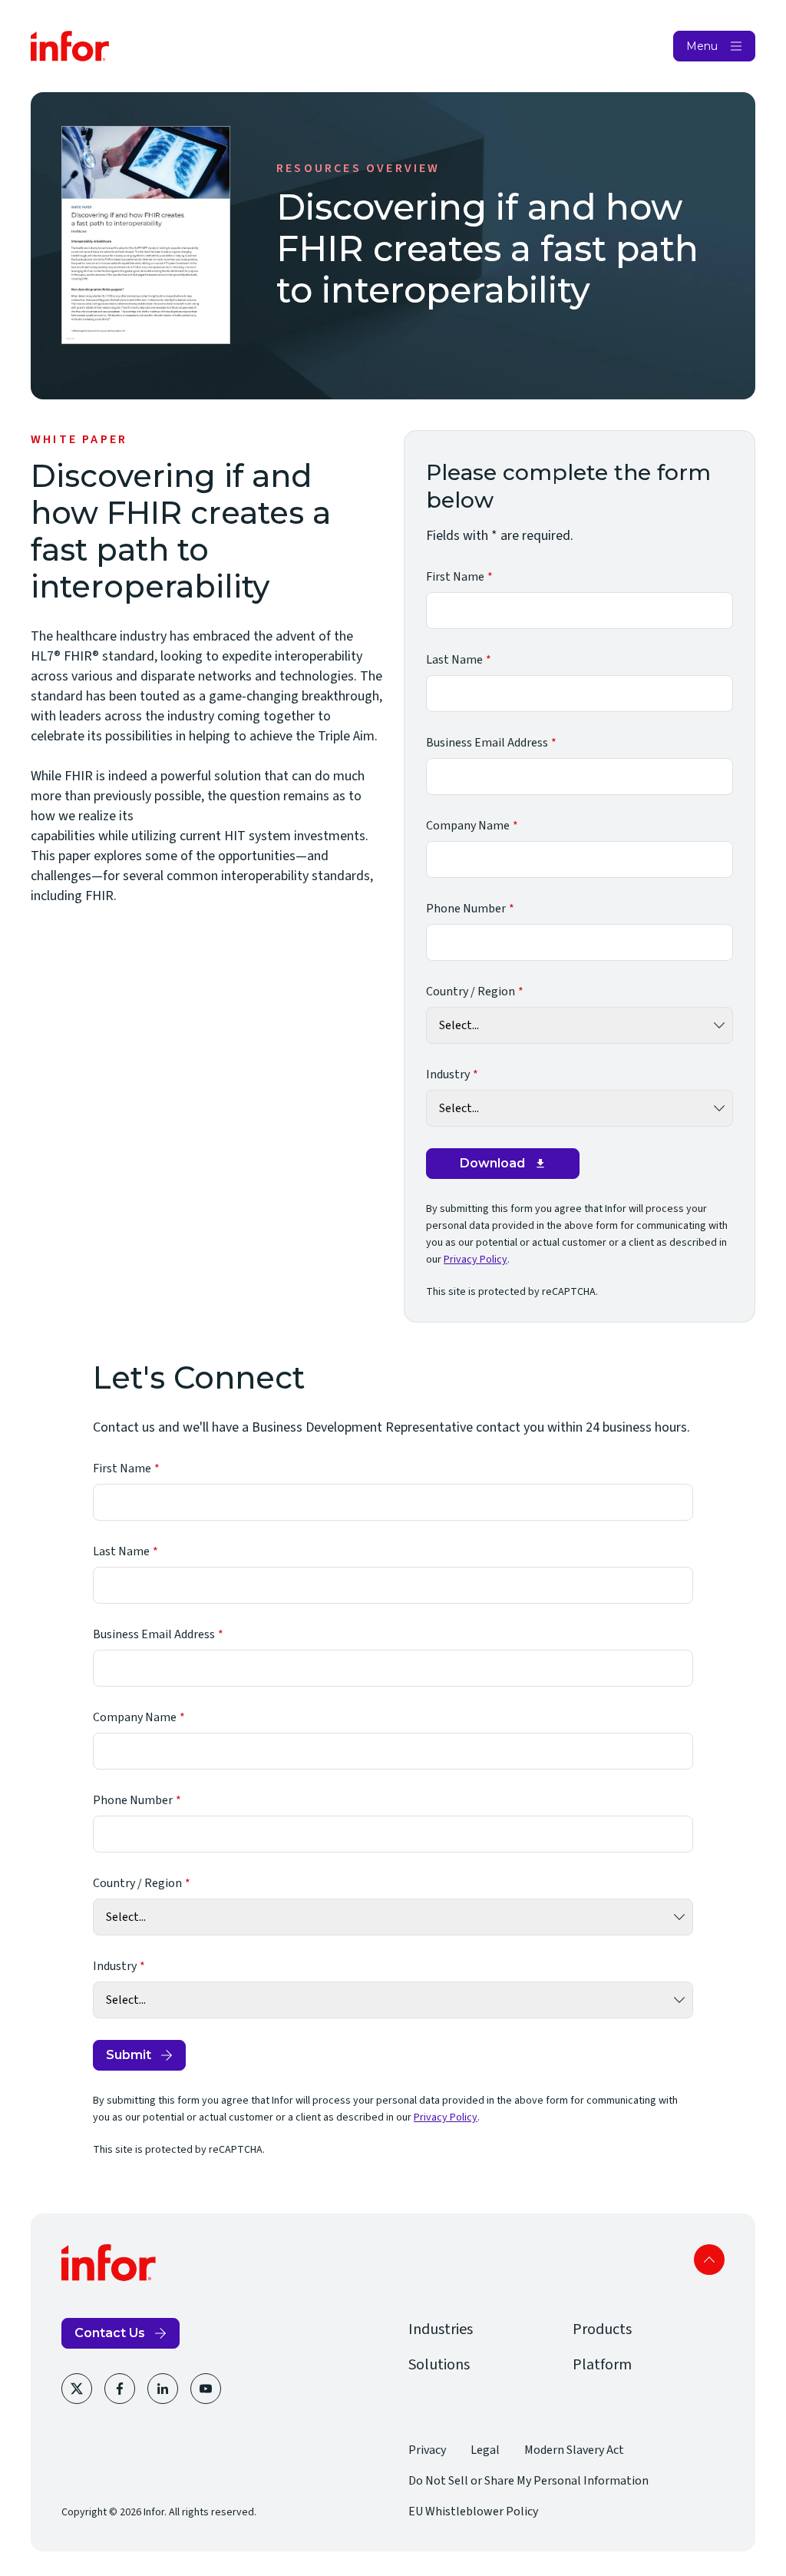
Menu (702, 46)
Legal (485, 2450)
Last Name (454, 660)
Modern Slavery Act (574, 2450)
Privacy (427, 2450)
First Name (455, 577)
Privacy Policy (476, 1260)
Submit (129, 2055)
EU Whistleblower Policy (473, 2511)
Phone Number (466, 909)
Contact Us (110, 2333)
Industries (441, 2329)
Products (602, 2329)
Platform (602, 2365)
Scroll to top (709, 2260)
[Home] (70, 46)
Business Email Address (487, 743)
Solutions (439, 2365)
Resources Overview (358, 168)
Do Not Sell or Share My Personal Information (528, 2481)
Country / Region (471, 992)
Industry (448, 1074)
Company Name (468, 826)
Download (492, 1163)
